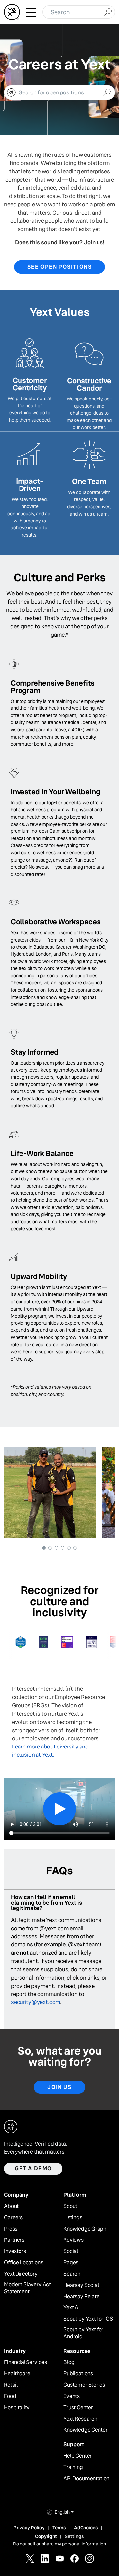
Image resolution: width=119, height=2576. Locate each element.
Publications (78, 2374)
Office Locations (23, 2263)
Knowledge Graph (85, 2229)
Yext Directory (21, 2274)
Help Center (78, 2456)
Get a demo (33, 2168)
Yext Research (80, 2419)
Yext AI (72, 2308)
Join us (59, 2087)
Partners (14, 2240)
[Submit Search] (108, 11)
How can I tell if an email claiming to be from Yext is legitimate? (46, 1903)
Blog (69, 2362)
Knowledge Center (85, 2430)
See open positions (60, 267)
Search (72, 2274)
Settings (74, 2536)
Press (11, 2229)
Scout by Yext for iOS (88, 2319)
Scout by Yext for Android (83, 2333)
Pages (71, 2263)
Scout (70, 2206)
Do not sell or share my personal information (59, 2544)
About (11, 2206)
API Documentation (86, 2479)
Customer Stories (84, 2385)
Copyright (46, 2536)
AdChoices (86, 2528)
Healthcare (17, 2374)
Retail (11, 2385)
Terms (59, 2528)
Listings (73, 2218)
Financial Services (25, 2362)
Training (73, 2467)
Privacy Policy (29, 2528)
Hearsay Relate (81, 2297)
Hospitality (17, 2408)
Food (10, 2396)
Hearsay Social (81, 2285)
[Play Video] (59, 1809)
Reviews (74, 2240)
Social (71, 2251)
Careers (13, 2218)
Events (72, 2396)
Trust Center (78, 2408)
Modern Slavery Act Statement (27, 2288)
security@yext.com (36, 2002)
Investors (15, 2251)
